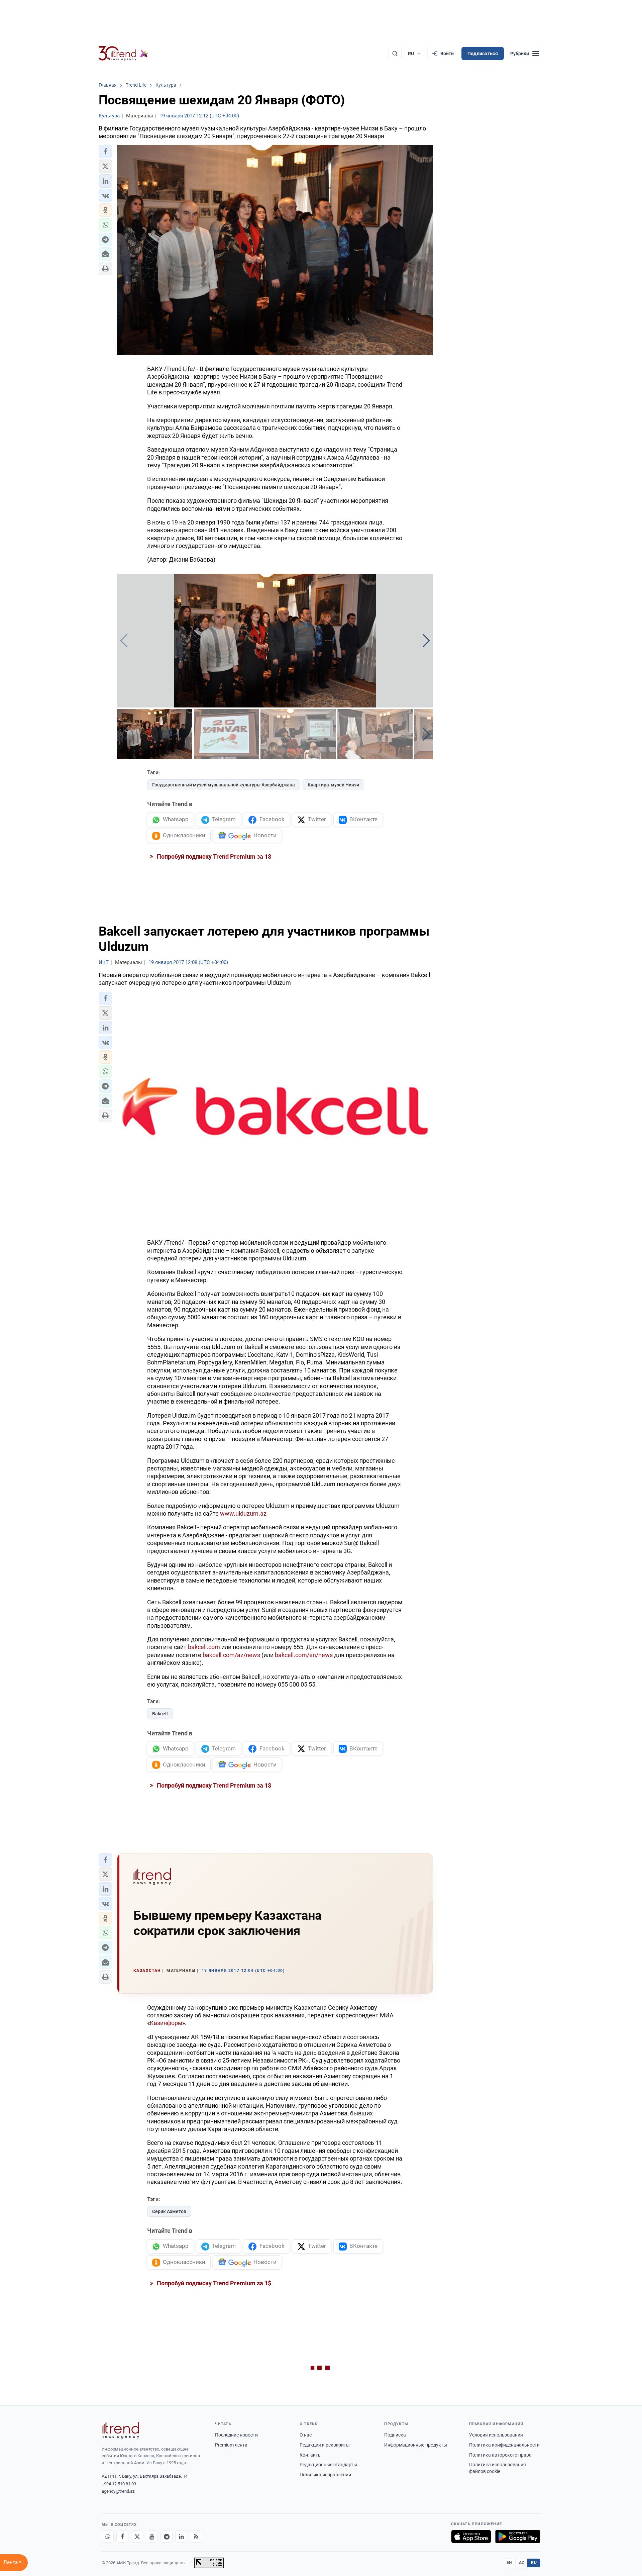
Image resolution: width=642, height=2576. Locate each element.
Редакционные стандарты (328, 2465)
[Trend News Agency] (120, 2430)
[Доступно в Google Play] (518, 2537)
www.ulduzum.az (243, 1513)
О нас (306, 2435)
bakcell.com (204, 1647)
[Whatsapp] (108, 2537)
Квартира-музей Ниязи (333, 785)
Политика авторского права (500, 2455)
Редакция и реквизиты (325, 2445)
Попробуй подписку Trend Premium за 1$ (213, 856)
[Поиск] (395, 54)
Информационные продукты (416, 2445)
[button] (105, 152)
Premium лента (231, 2445)
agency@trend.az (118, 2491)
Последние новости (236, 2435)
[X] (137, 2537)
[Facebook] (122, 2537)
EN (509, 2563)
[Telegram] (167, 2537)
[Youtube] (152, 2537)
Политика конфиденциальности (504, 2445)
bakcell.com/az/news (231, 1655)
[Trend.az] (123, 54)
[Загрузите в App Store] (471, 2537)
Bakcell (160, 1714)
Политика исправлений (325, 2475)
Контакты (311, 2455)
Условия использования (496, 2435)
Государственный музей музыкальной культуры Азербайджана (224, 785)
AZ (522, 2563)
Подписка (395, 2435)
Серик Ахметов (169, 2211)
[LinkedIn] (181, 2537)
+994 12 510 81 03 (119, 2484)
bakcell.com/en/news (304, 1655)
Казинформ (166, 2023)
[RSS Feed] (196, 2537)
